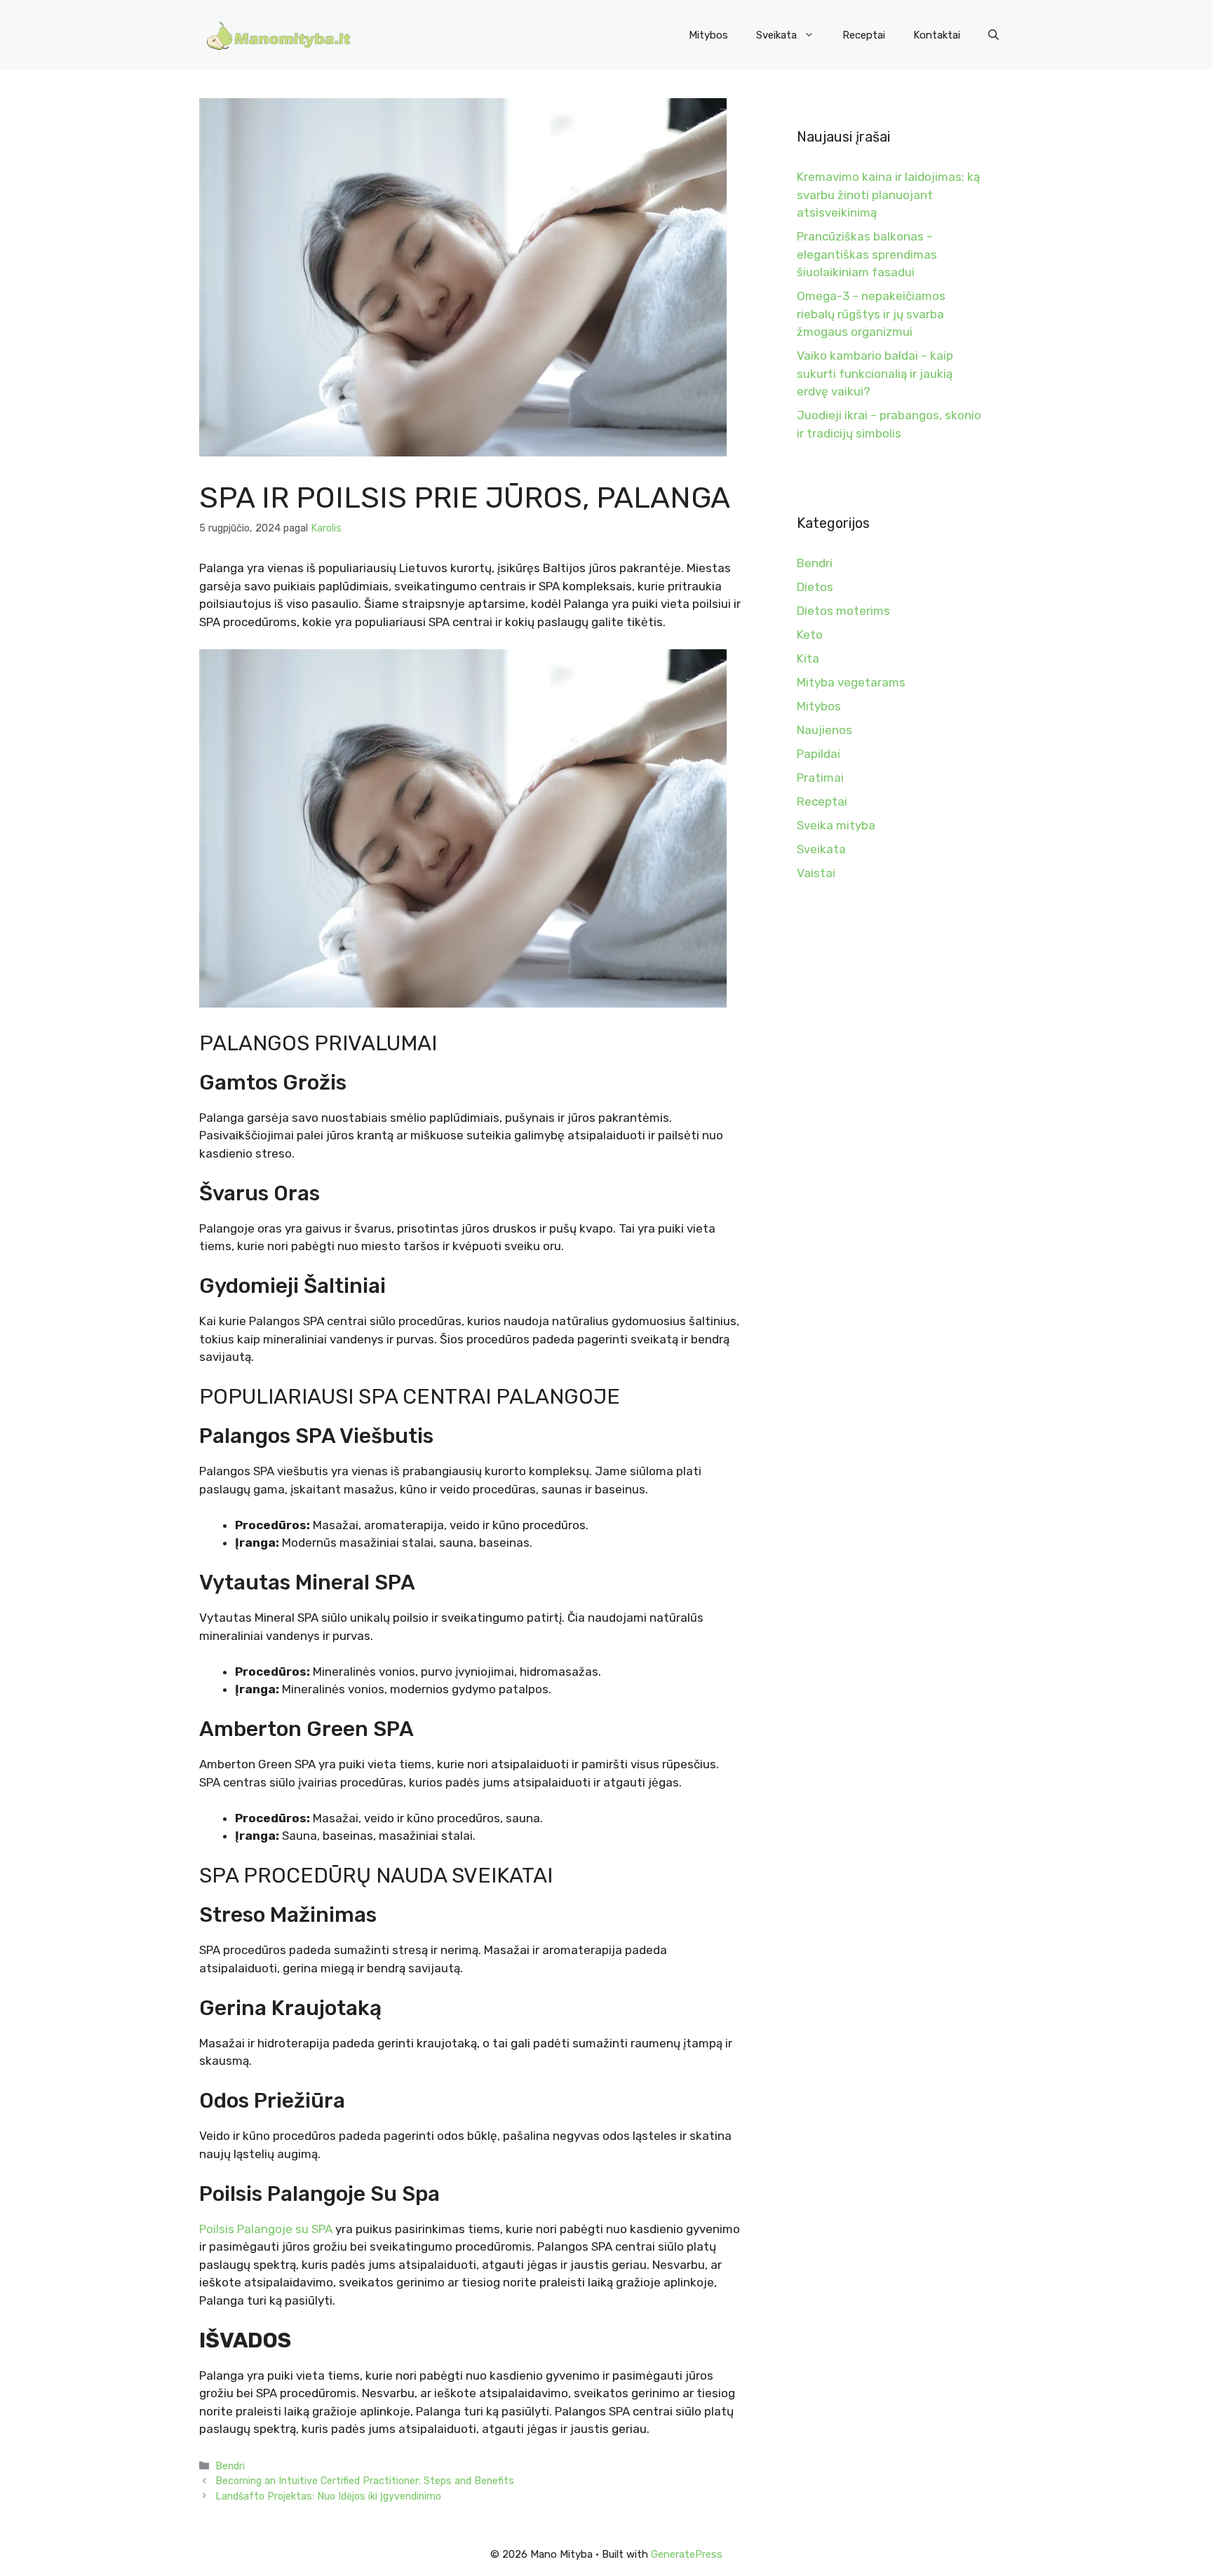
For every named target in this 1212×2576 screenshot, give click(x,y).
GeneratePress (687, 2554)
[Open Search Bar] (994, 35)
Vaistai (816, 873)
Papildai (819, 754)
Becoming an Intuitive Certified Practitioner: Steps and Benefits (365, 2481)
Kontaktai (937, 35)
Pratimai (820, 778)
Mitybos (708, 35)
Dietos (815, 587)
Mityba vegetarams (851, 682)
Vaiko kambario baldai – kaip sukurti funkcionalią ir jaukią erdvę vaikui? (875, 373)
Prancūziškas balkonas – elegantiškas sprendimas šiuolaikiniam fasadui (867, 254)
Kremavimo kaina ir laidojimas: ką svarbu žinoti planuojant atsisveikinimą (888, 195)
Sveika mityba (836, 825)
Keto (810, 635)
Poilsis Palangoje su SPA (266, 2229)
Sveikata (776, 35)
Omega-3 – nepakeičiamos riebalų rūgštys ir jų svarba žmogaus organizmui (871, 314)
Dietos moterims (843, 611)
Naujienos (824, 730)
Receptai (864, 35)
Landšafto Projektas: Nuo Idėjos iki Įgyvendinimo (328, 2496)
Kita (808, 658)
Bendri (230, 2466)
